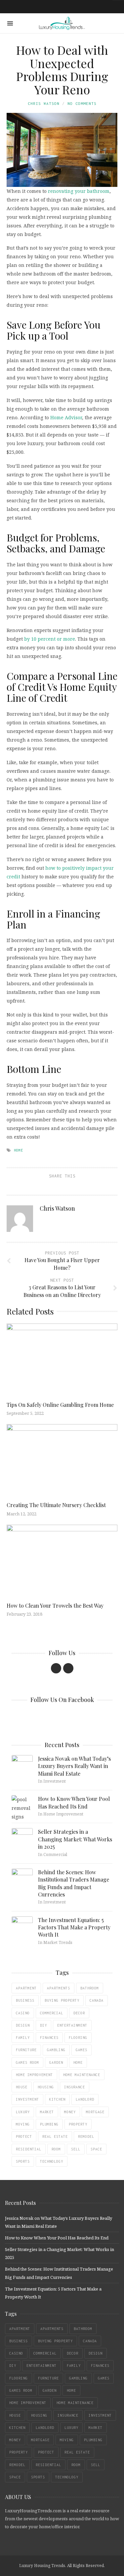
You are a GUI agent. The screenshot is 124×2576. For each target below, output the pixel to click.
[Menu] (10, 23)
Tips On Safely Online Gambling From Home (60, 1405)
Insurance (75, 2087)
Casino (23, 2013)
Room (56, 2149)
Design (23, 2025)
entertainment (72, 2025)
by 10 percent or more (50, 639)
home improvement (34, 2075)
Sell (76, 2149)
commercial (52, 2013)
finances (49, 2038)
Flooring (78, 2038)
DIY (43, 2025)
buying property (62, 2000)
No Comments (82, 103)
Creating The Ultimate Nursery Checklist (56, 1505)
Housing (46, 2087)
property (78, 2124)
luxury (23, 2112)
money (70, 2112)
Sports (23, 2161)
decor (79, 2013)
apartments (59, 1988)
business (25, 2000)
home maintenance (82, 2075)
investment (27, 2099)
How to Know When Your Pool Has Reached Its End (74, 1802)
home (19, 1150)
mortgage (95, 2112)
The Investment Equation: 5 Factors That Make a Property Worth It (74, 1927)
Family (23, 2038)
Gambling (56, 2050)
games (82, 2050)
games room (27, 2062)
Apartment (26, 1988)
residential (29, 2149)
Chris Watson (44, 103)
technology (52, 2161)
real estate (55, 2136)
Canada (97, 2000)
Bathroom (90, 1988)
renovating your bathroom (79, 191)
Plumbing (49, 2124)
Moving (23, 2124)
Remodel (86, 2136)
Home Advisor (66, 417)
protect (24, 2136)
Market (47, 2112)
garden (56, 2062)
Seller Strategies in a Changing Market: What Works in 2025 (75, 1839)
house (22, 2087)
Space (96, 2149)
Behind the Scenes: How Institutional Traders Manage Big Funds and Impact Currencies (74, 1883)
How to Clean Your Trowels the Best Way (55, 1606)
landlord (85, 2099)
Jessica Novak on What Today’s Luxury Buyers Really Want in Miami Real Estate (74, 1766)
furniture (26, 2050)
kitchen (57, 2099)
